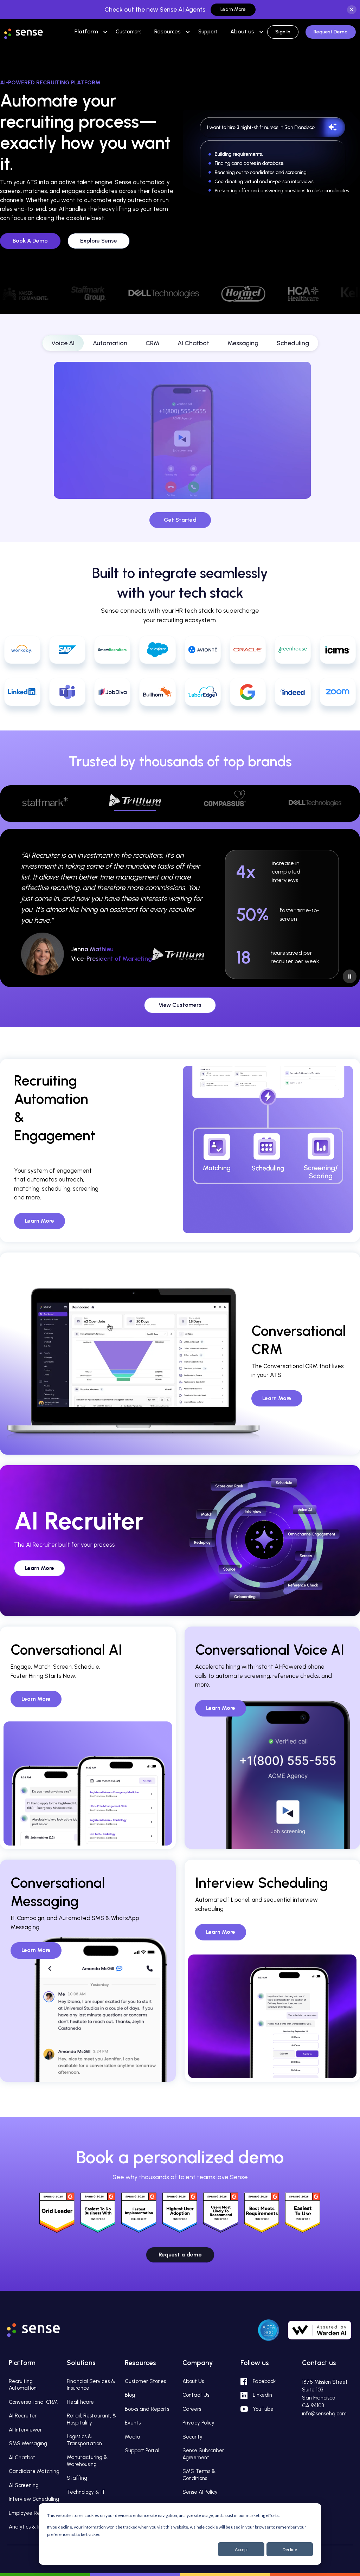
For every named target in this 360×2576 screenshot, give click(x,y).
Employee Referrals (32, 2513)
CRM (152, 343)
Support (208, 32)
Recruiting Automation (23, 2385)
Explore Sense (99, 241)
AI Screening (24, 2485)
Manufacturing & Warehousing (87, 2461)
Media (133, 2437)
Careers (192, 2409)
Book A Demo (30, 241)
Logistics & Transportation (84, 2440)
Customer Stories (145, 2381)
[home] (31, 31)
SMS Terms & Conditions (199, 2475)
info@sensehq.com (324, 2414)
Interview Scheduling (34, 2499)
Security (192, 2437)
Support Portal (142, 2451)
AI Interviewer (25, 2430)
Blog (130, 2395)
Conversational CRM (33, 2402)
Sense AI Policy (200, 2492)
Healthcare (80, 2402)
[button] (86, 31)
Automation (110, 343)
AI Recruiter (23, 2416)
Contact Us (196, 2395)
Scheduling (293, 343)
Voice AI (63, 343)
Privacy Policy (198, 2423)
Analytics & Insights (32, 2527)
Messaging (243, 343)
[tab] (45, 804)
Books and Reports (147, 2409)
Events (133, 2423)
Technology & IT (86, 2492)
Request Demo (331, 32)
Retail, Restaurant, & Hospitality (92, 2419)
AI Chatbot (193, 343)
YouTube (263, 2409)
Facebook (264, 2381)
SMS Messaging (28, 2443)
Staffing (77, 2478)
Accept (241, 2549)
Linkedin (262, 2395)
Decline (290, 2549)
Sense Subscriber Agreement (203, 2454)
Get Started (180, 520)
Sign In (283, 32)
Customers (129, 32)
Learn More (233, 9)
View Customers (180, 1005)
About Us (193, 2381)
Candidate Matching (34, 2471)
